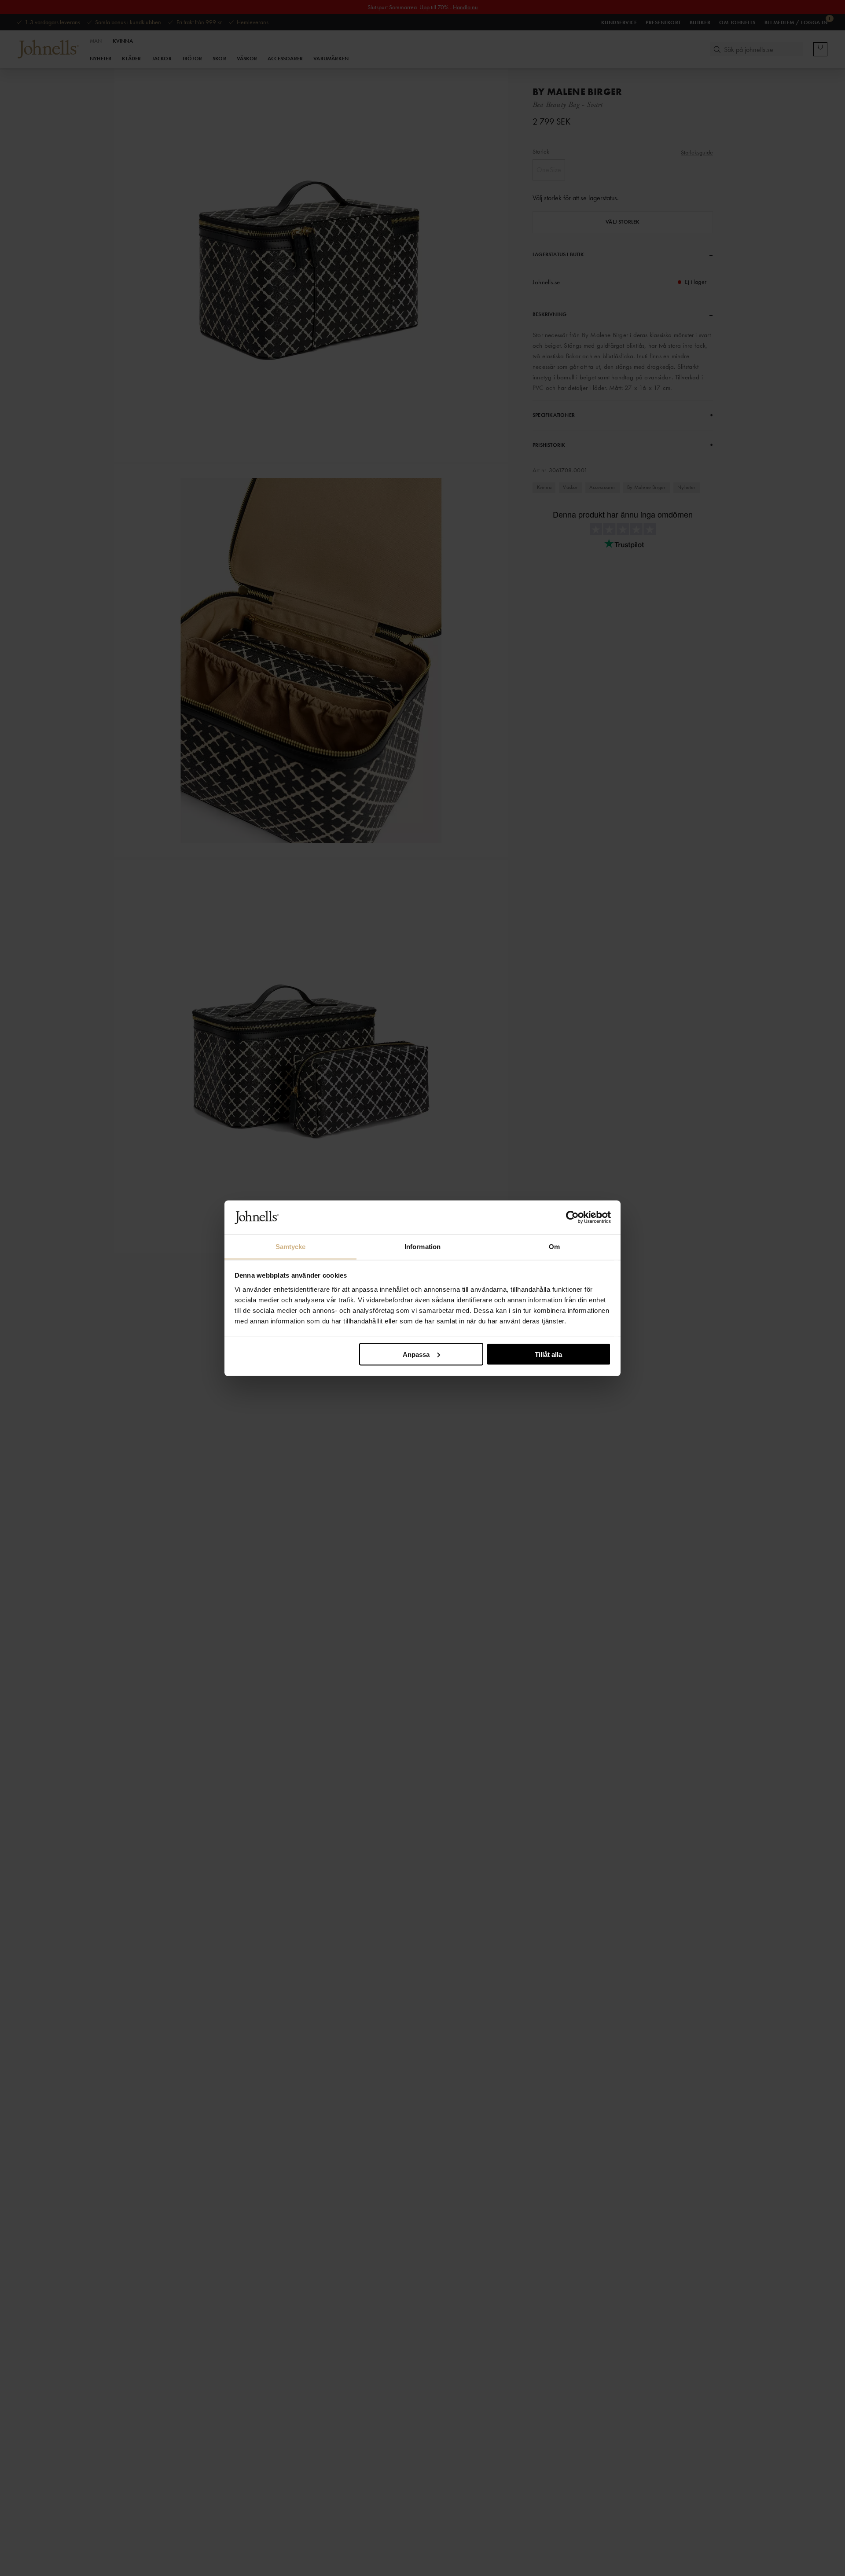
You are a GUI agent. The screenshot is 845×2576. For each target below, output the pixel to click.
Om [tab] (554, 1246)
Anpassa (416, 1354)
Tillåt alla (548, 1354)
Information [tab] (422, 1246)
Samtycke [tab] (291, 1246)
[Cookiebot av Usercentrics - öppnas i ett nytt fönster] (572, 1217)
